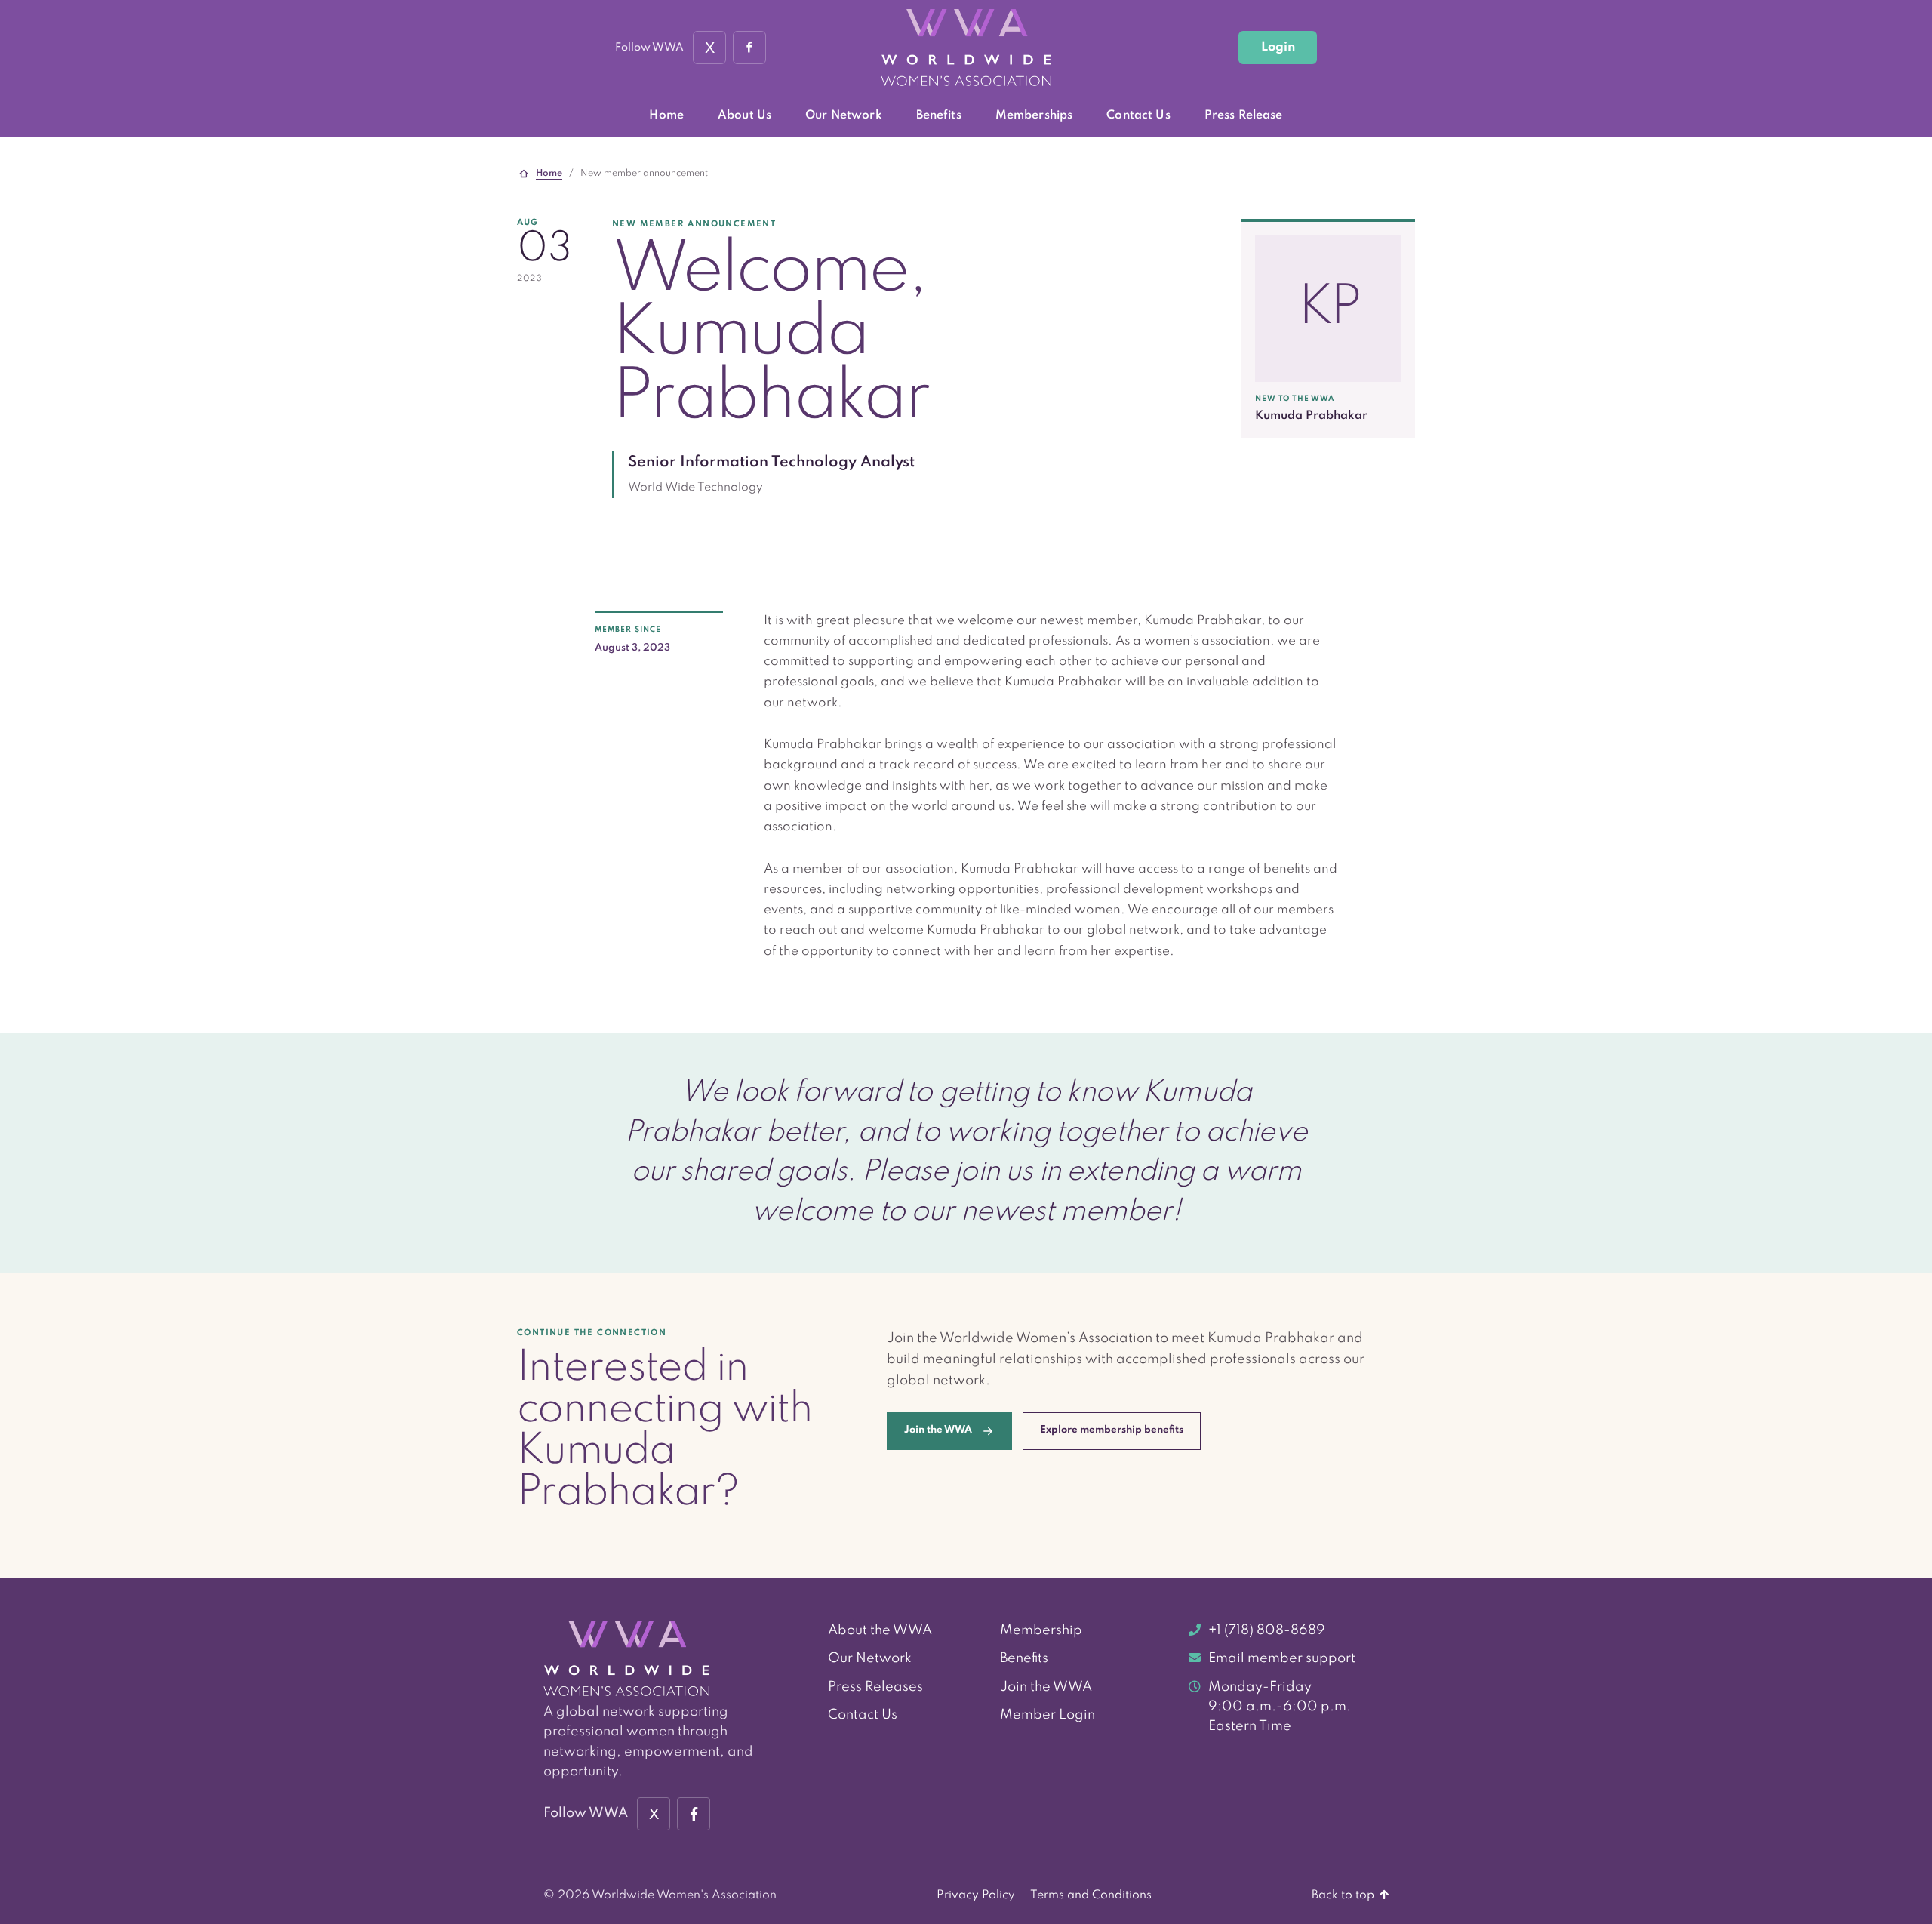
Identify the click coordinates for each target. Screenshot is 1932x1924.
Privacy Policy (976, 1895)
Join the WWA (1046, 1687)
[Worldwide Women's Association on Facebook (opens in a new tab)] (694, 1814)
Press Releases (875, 1687)
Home (666, 115)
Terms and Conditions (1091, 1895)
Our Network (844, 115)
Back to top (1344, 1895)
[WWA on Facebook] (749, 48)
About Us (744, 115)
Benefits (939, 115)
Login (1278, 47)
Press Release (1244, 115)
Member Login (1048, 1715)
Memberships (1034, 115)
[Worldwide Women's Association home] (966, 48)
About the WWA (880, 1630)
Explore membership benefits (1112, 1430)
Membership (1041, 1630)
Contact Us (1138, 115)
